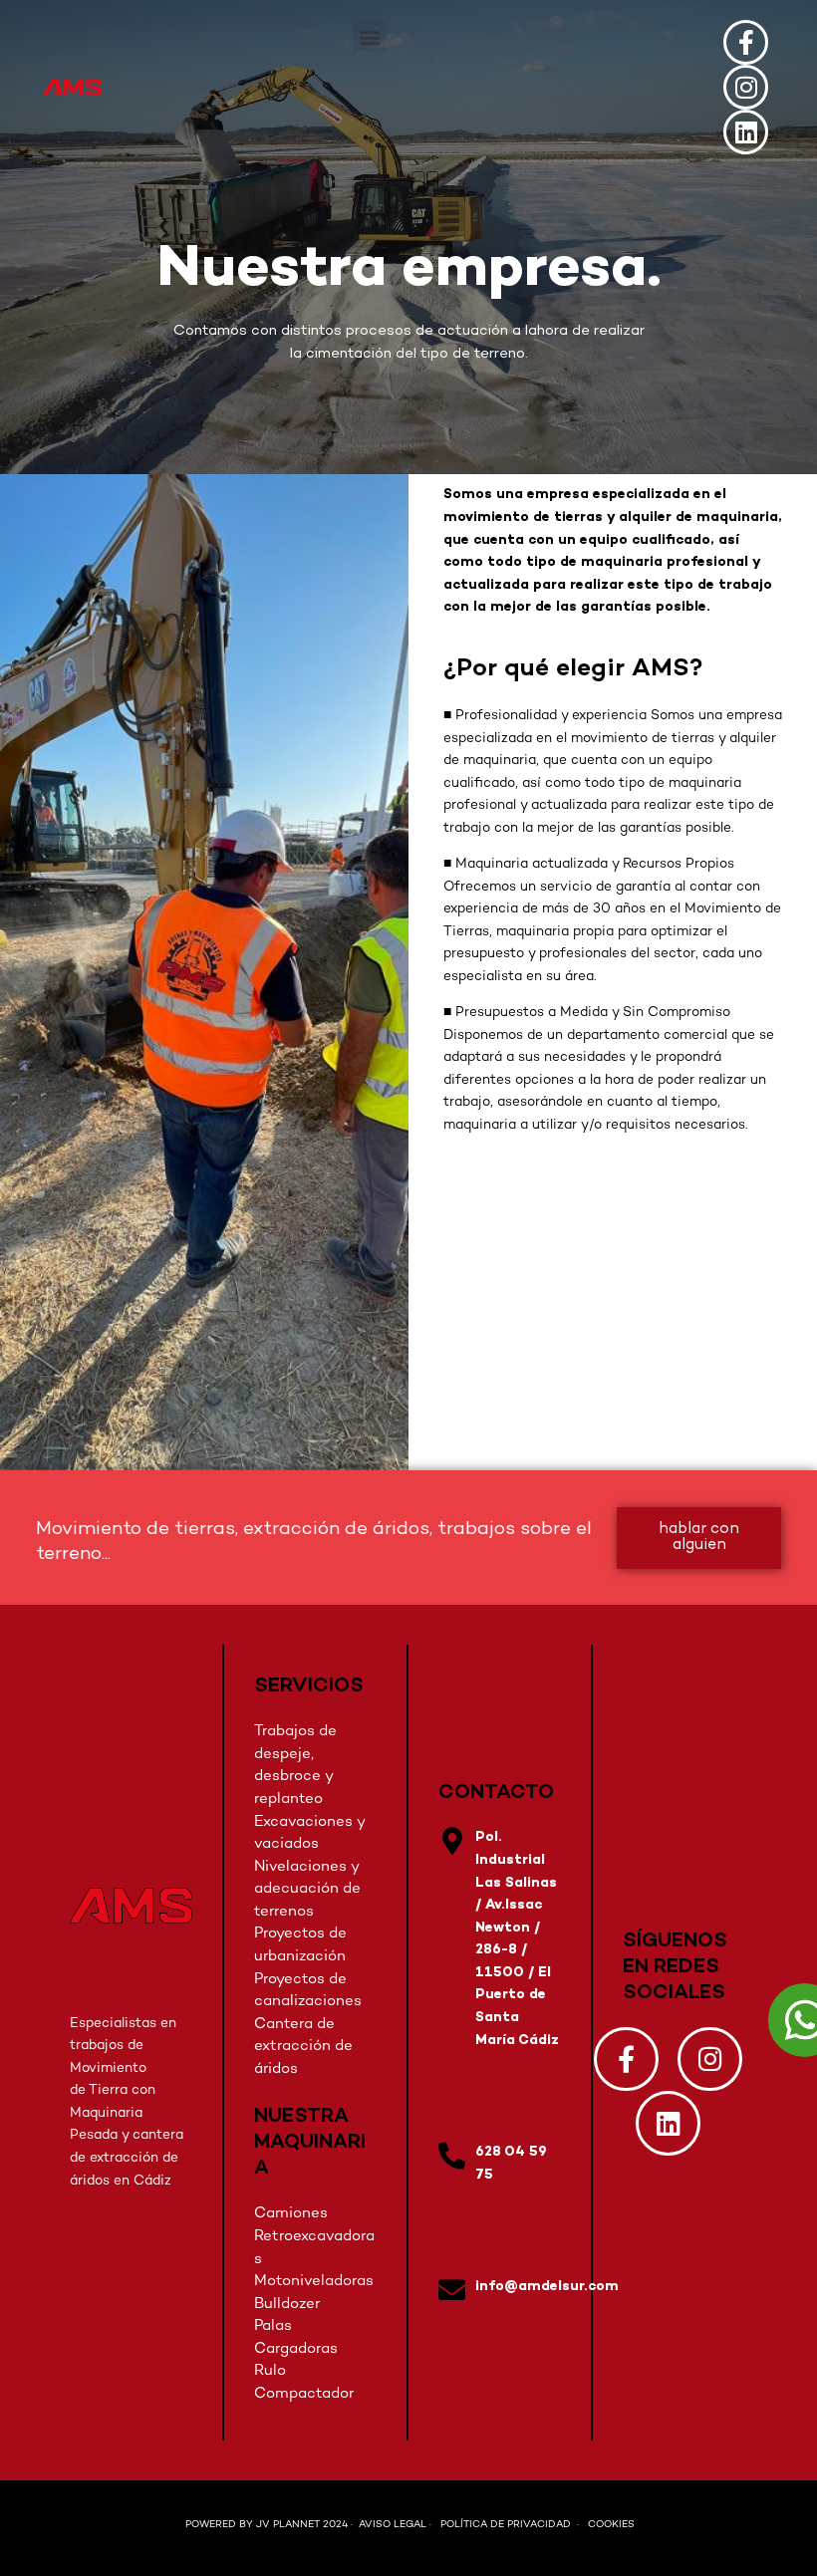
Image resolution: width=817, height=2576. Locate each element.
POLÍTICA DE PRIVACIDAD (507, 2525)
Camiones (291, 2213)
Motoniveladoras (314, 2281)
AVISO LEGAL (393, 2525)
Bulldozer (287, 2304)
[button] (369, 36)
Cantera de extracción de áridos (303, 2047)
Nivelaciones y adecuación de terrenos (307, 1889)
